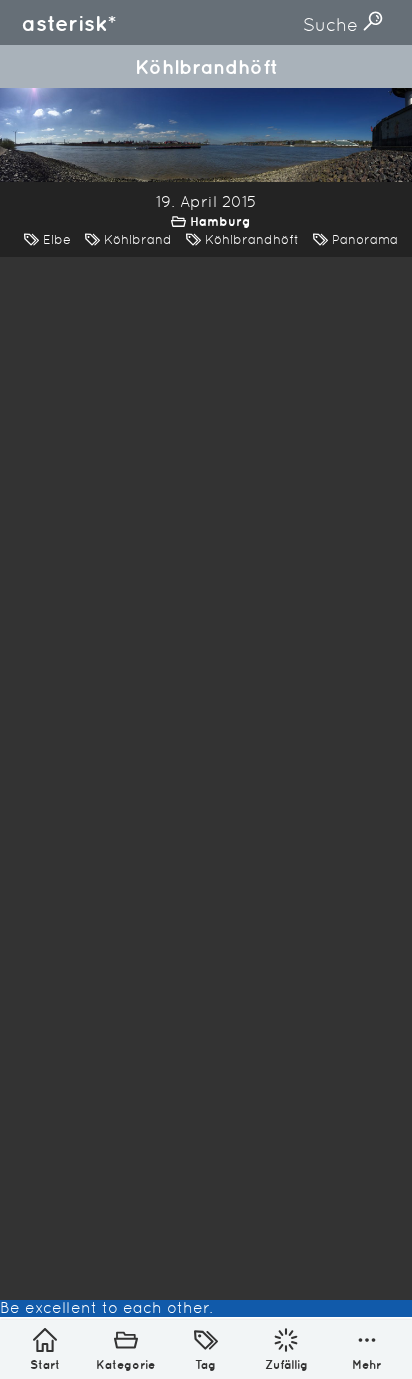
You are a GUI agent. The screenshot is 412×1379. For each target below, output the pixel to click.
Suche (333, 24)
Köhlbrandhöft (252, 239)
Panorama (365, 239)
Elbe (57, 239)
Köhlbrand (138, 239)
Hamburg (220, 221)
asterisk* (69, 23)
